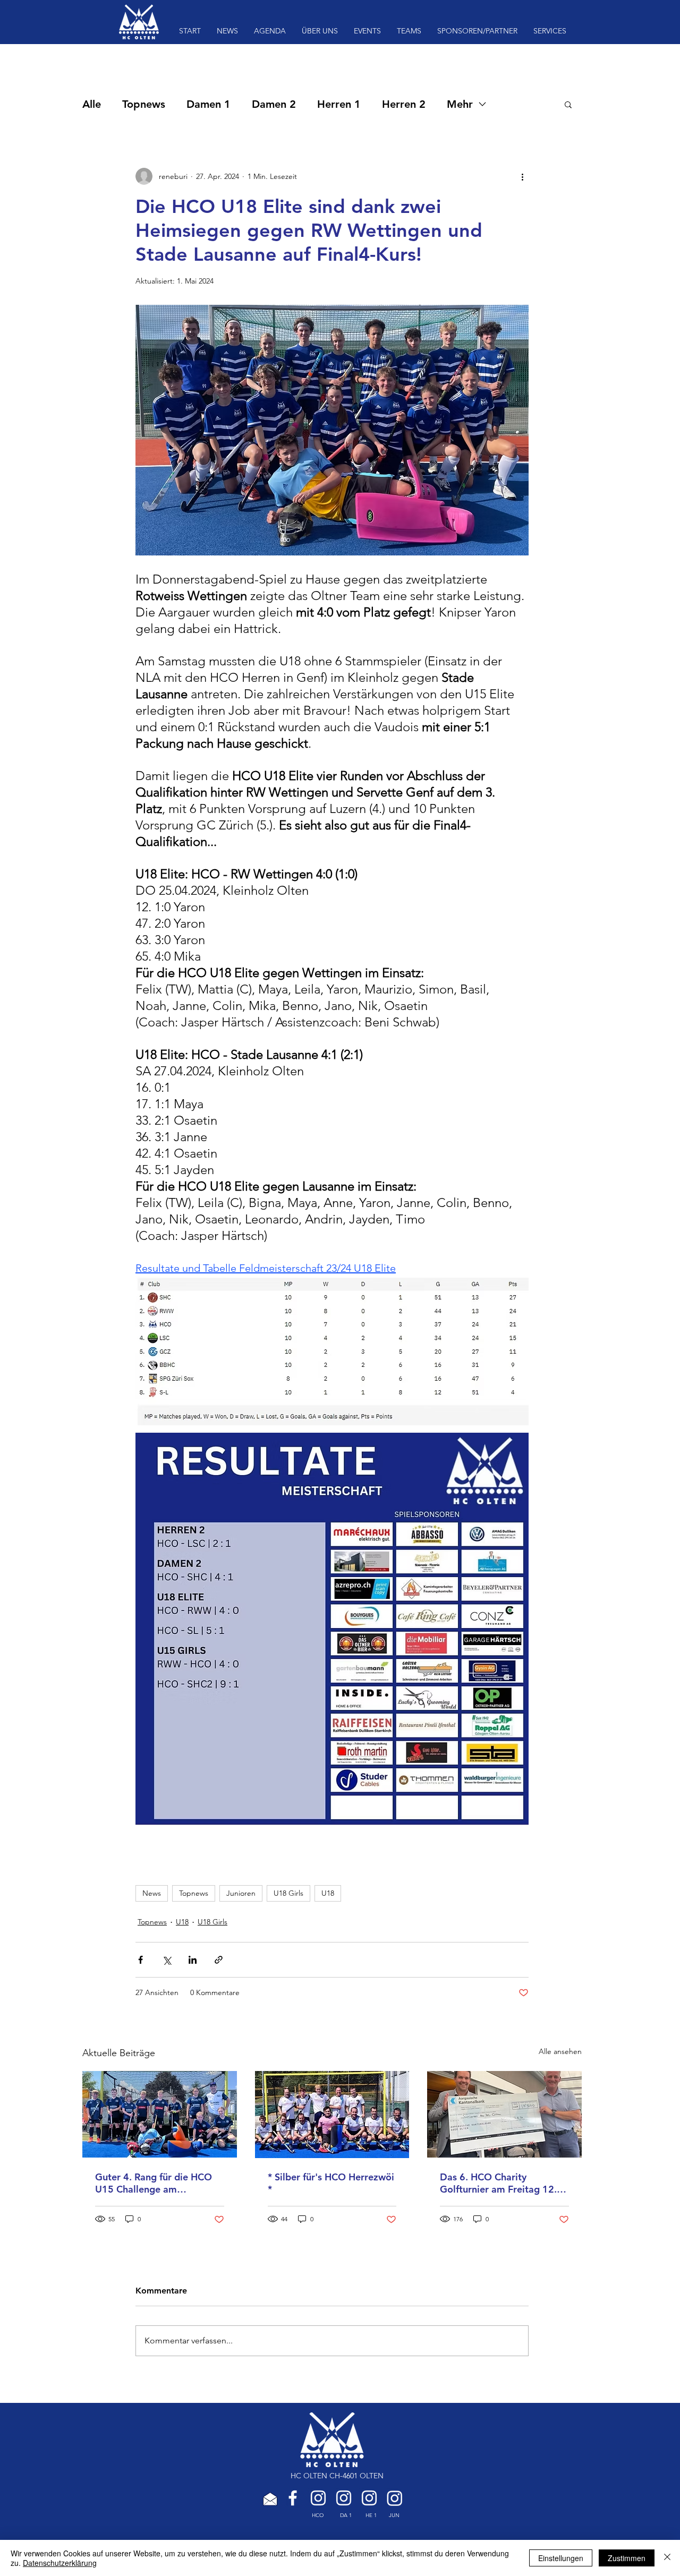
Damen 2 (274, 104)
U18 (328, 1893)
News (152, 1893)
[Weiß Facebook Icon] (293, 2498)
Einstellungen (561, 2558)
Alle (92, 104)
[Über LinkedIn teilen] (193, 1960)
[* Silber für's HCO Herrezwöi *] (332, 2115)
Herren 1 (339, 104)
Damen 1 (209, 104)
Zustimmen (627, 2558)
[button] (568, 104)
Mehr (460, 104)
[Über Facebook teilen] (141, 1960)
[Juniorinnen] (395, 2498)
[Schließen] (667, 2558)
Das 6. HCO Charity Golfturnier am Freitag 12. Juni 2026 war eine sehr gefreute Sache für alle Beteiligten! (498, 2183)
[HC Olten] (318, 2498)
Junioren (241, 1893)
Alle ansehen (560, 2051)
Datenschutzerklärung (60, 2563)
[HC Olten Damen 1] (344, 2498)
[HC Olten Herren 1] (369, 2498)
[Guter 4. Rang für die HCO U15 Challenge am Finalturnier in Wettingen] (160, 2114)
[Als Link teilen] (219, 1960)
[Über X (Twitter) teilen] (167, 1960)
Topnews (144, 104)
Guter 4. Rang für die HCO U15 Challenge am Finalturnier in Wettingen (154, 2183)
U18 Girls (288, 1893)
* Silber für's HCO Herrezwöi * (331, 2183)
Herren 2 (404, 104)
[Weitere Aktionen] (522, 176)
